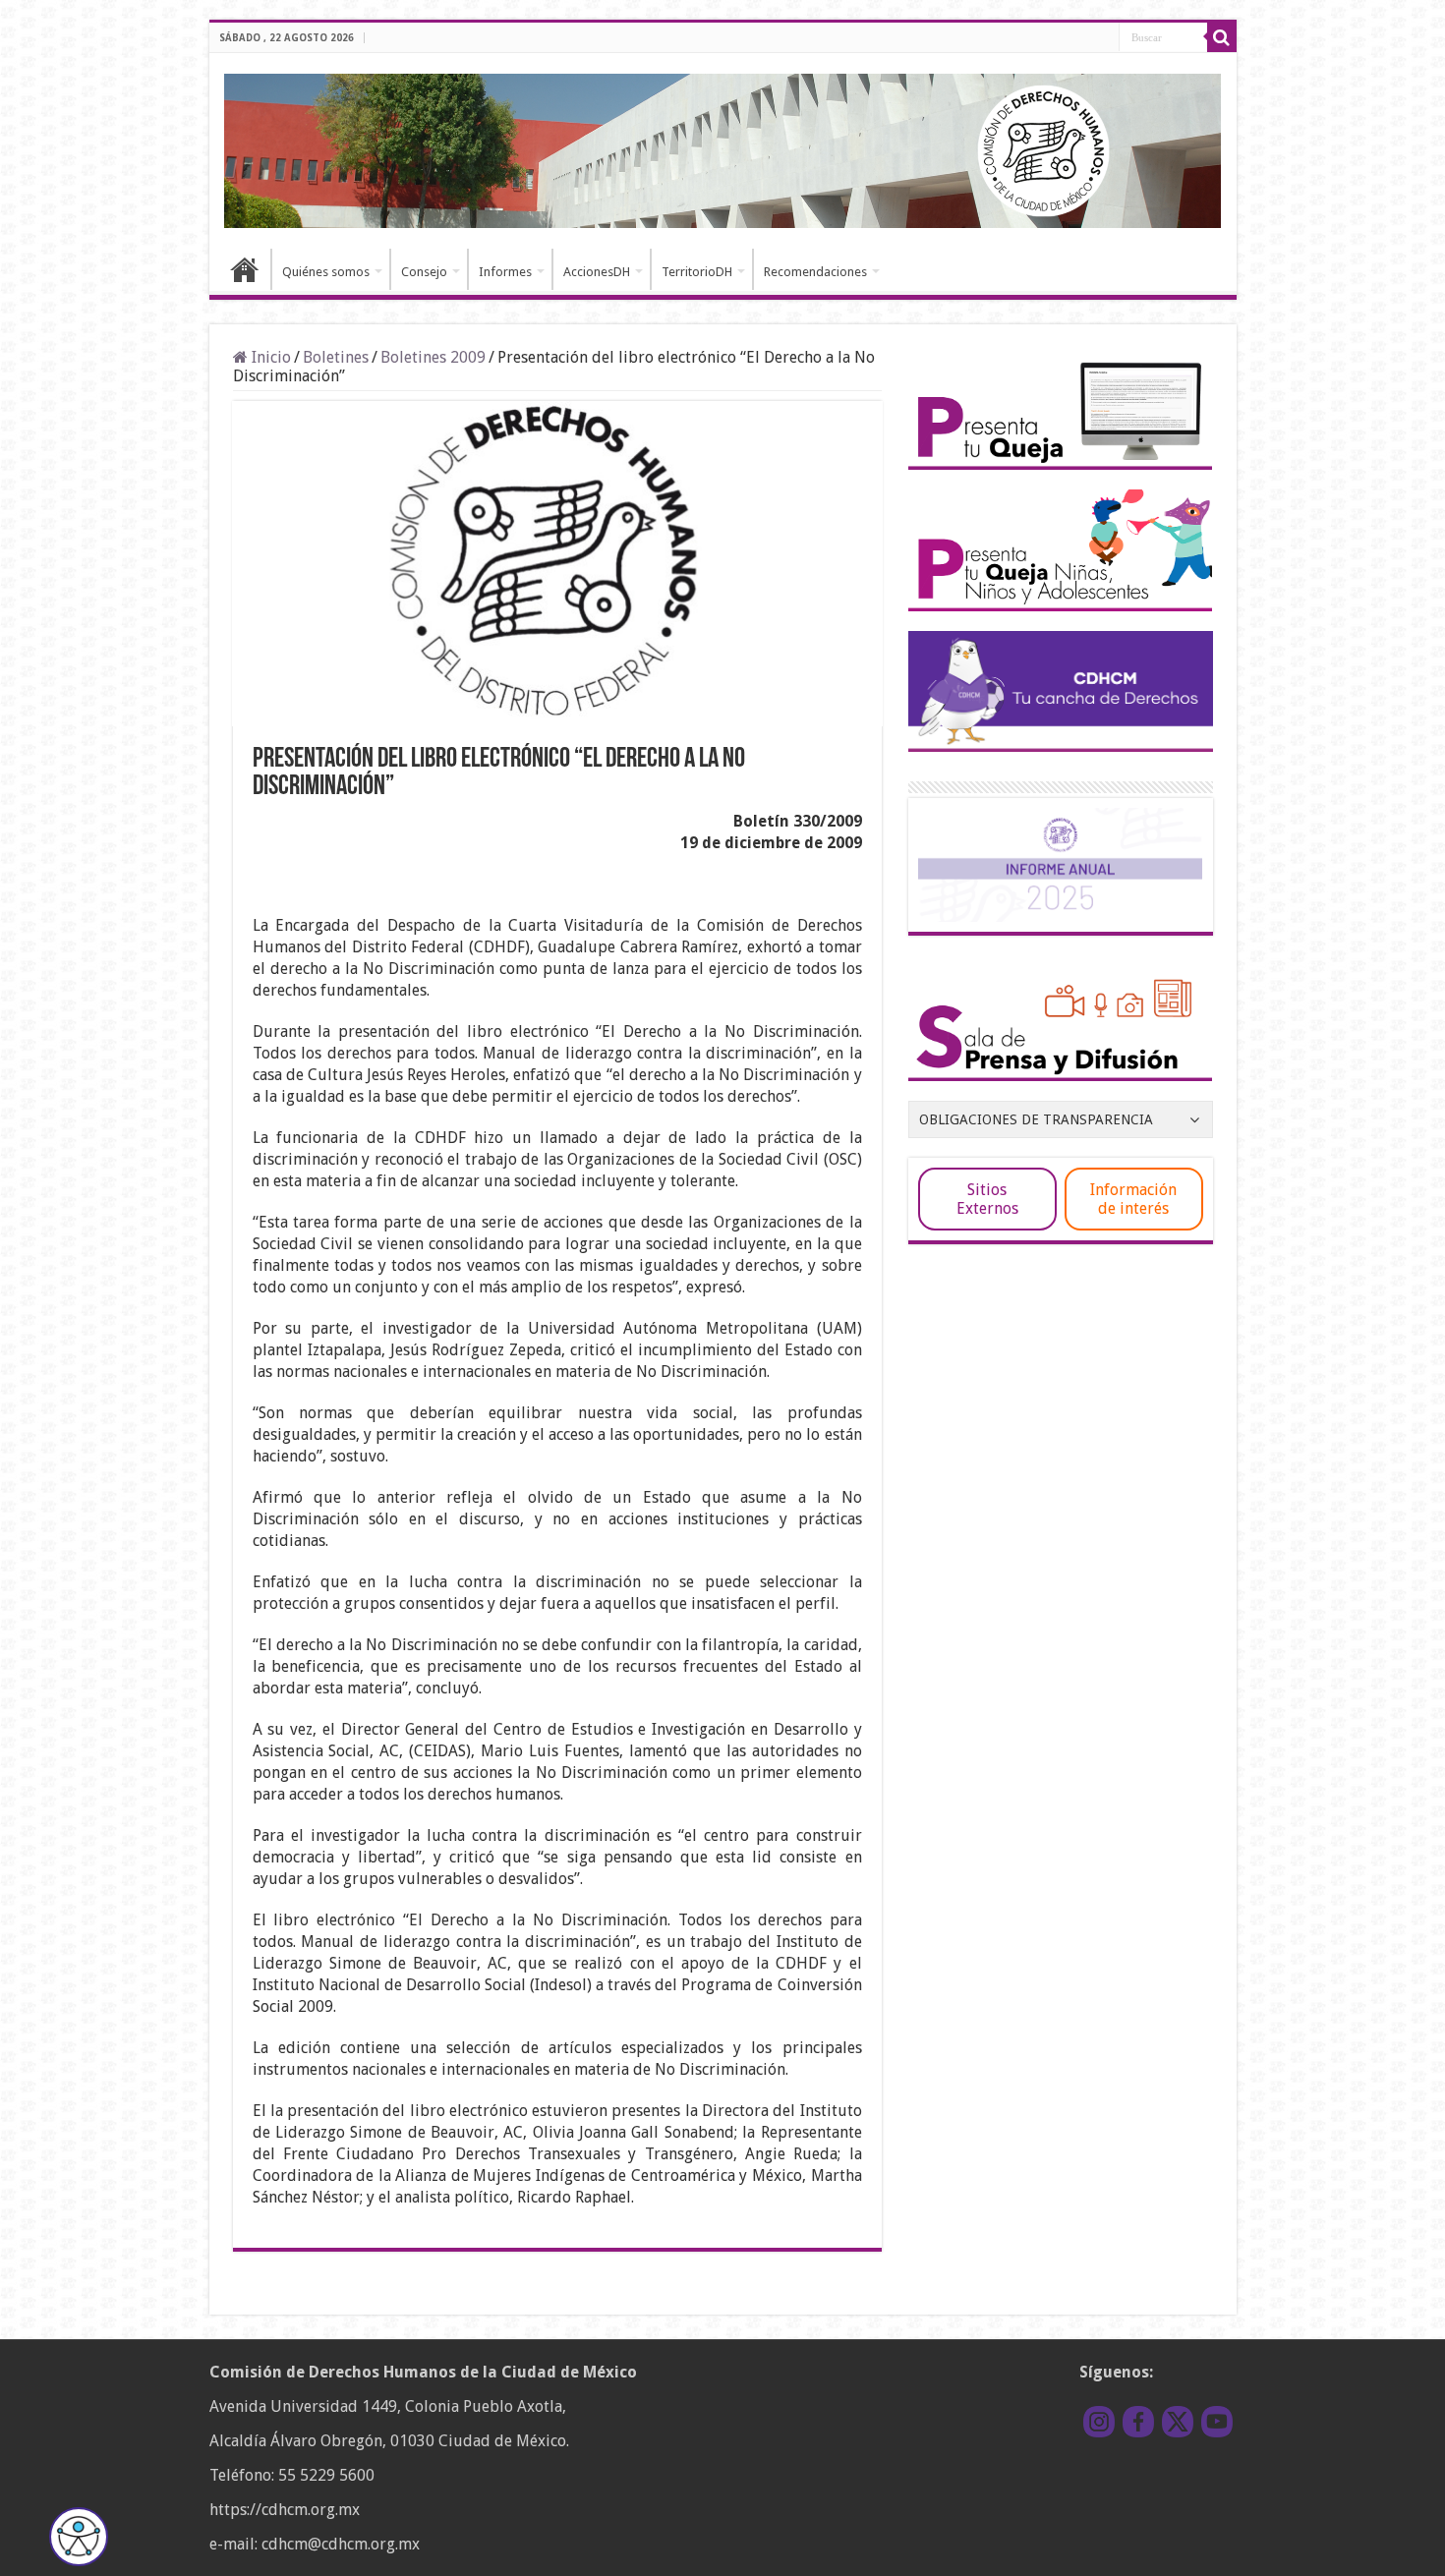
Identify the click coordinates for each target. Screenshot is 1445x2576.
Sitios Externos (987, 1199)
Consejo (424, 272)
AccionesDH (597, 272)
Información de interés (1133, 1199)
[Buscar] (1222, 37)
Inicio (245, 269)
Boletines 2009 (433, 357)
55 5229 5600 (326, 2475)
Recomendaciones (815, 272)
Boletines (336, 357)
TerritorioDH (697, 272)
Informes (505, 272)
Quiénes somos (326, 272)
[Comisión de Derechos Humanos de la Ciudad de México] (723, 147)
